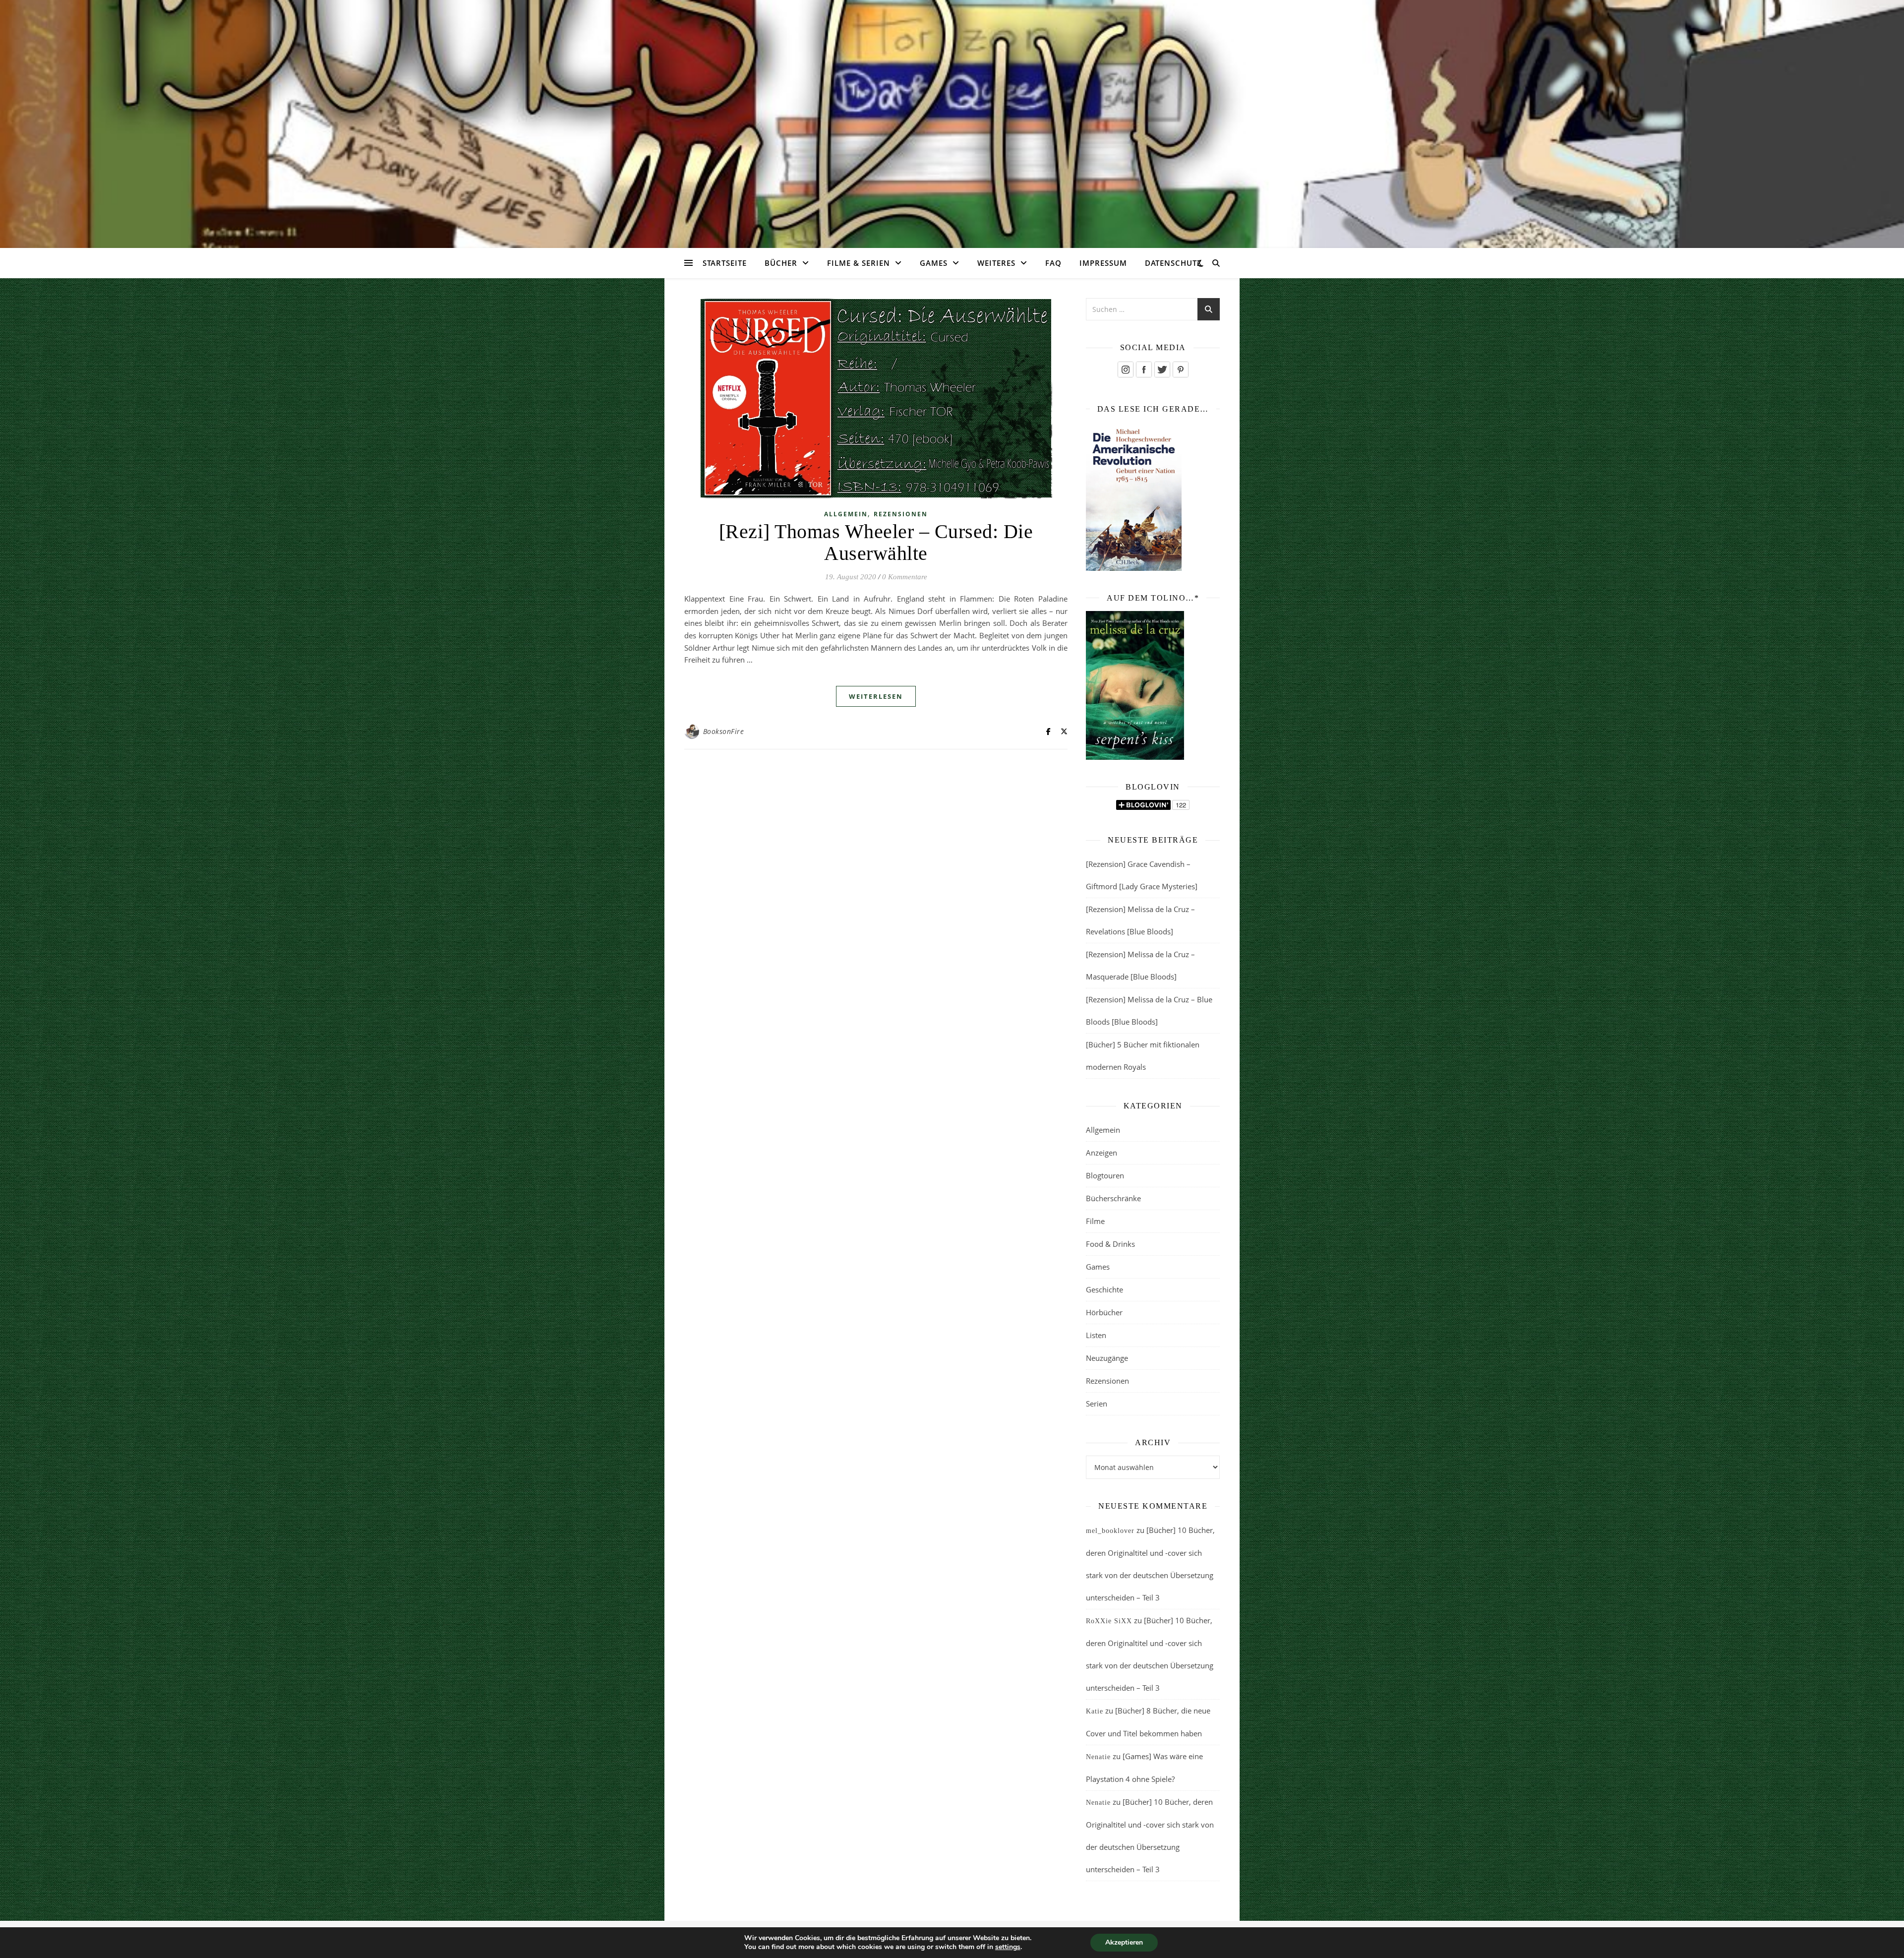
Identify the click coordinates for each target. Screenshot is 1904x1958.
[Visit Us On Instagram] (1125, 369)
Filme (1095, 1221)
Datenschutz (1173, 263)
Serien (1097, 1404)
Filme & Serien (859, 263)
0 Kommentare (905, 577)
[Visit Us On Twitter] (1162, 369)
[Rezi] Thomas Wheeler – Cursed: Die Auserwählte (876, 542)
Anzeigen (1101, 1153)
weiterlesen (876, 696)
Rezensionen (901, 514)
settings (1008, 1947)
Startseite (725, 263)
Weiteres (996, 263)
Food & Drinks (1110, 1244)
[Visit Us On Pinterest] (1180, 369)
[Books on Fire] (952, 118)
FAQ (1053, 263)
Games (934, 263)
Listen (1096, 1335)
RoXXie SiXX (1109, 1621)
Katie (1095, 1711)
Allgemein (846, 514)
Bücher (781, 263)
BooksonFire (724, 731)
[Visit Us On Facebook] (1144, 369)
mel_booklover (1110, 1531)
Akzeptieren (1124, 1942)
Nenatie (1098, 1757)
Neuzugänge (1107, 1358)
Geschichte (1104, 1289)
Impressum (1103, 263)
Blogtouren (1105, 1175)
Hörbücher (1104, 1312)
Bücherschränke (1113, 1198)
